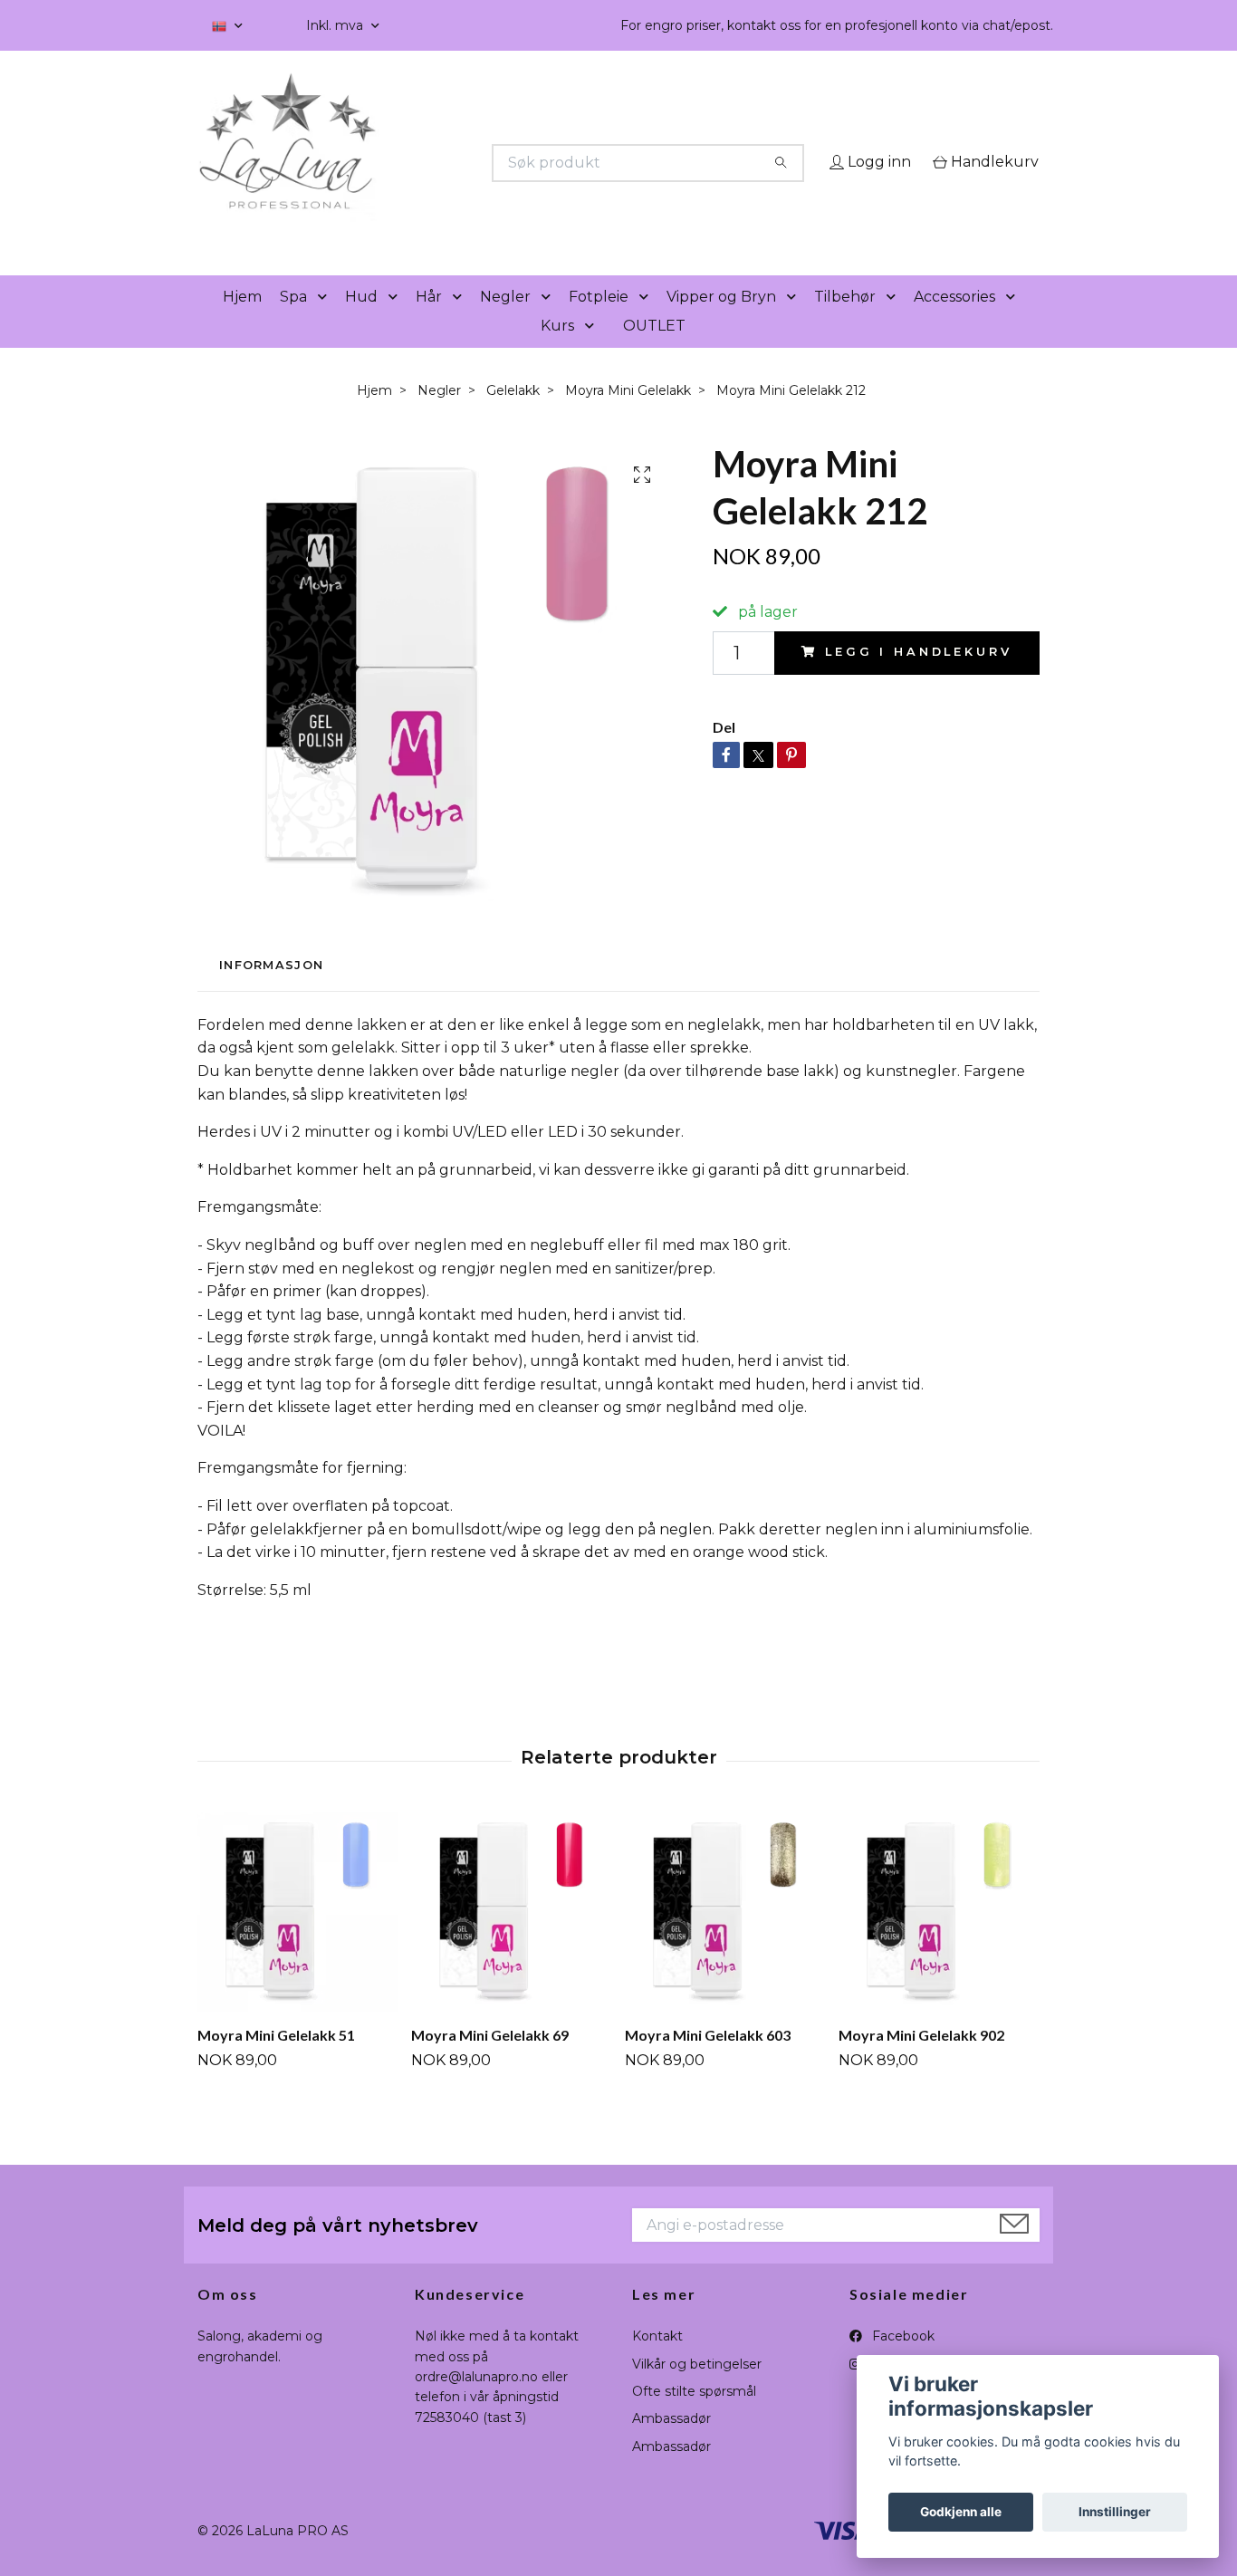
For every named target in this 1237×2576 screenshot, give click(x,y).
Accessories (954, 322)
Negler (505, 322)
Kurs (557, 351)
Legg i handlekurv (918, 678)
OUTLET (654, 351)
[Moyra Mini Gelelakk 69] (511, 1938)
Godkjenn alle (961, 2512)
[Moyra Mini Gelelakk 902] (939, 1938)
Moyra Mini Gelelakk (628, 416)
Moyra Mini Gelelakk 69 (490, 2061)
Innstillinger (1115, 2512)
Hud (361, 322)
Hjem (242, 322)
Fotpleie (599, 322)
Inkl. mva (336, 25)
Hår (429, 322)
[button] (326, 323)
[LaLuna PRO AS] (408, 163)
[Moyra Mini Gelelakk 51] (297, 1938)
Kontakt (657, 2362)
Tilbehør (845, 322)
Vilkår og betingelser (697, 2389)
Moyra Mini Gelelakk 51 (276, 2061)
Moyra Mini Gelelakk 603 (708, 2061)
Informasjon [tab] (271, 991)
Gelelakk (513, 416)
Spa (293, 322)
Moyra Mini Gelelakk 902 (921, 2061)
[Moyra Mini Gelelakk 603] (725, 1938)
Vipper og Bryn (721, 322)
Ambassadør (671, 2445)
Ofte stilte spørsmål (694, 2417)
